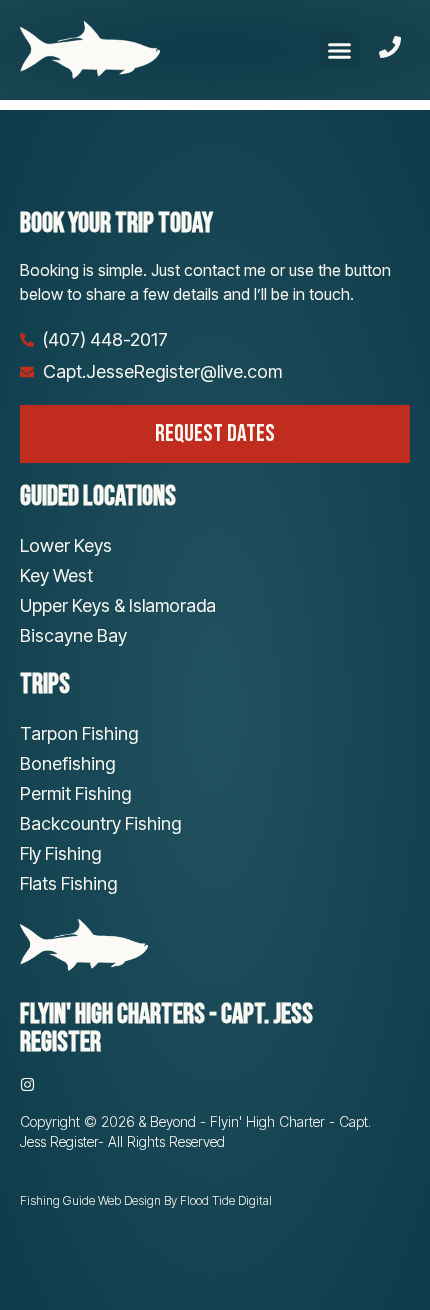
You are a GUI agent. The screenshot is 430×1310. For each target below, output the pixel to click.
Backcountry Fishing (100, 823)
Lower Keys (66, 545)
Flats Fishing (68, 883)
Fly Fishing (60, 853)
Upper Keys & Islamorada (118, 605)
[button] (340, 50)
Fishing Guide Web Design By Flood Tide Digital (146, 1200)
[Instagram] (27, 1084)
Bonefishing (67, 763)
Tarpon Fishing (79, 733)
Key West (56, 575)
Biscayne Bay (73, 635)
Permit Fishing (75, 793)
